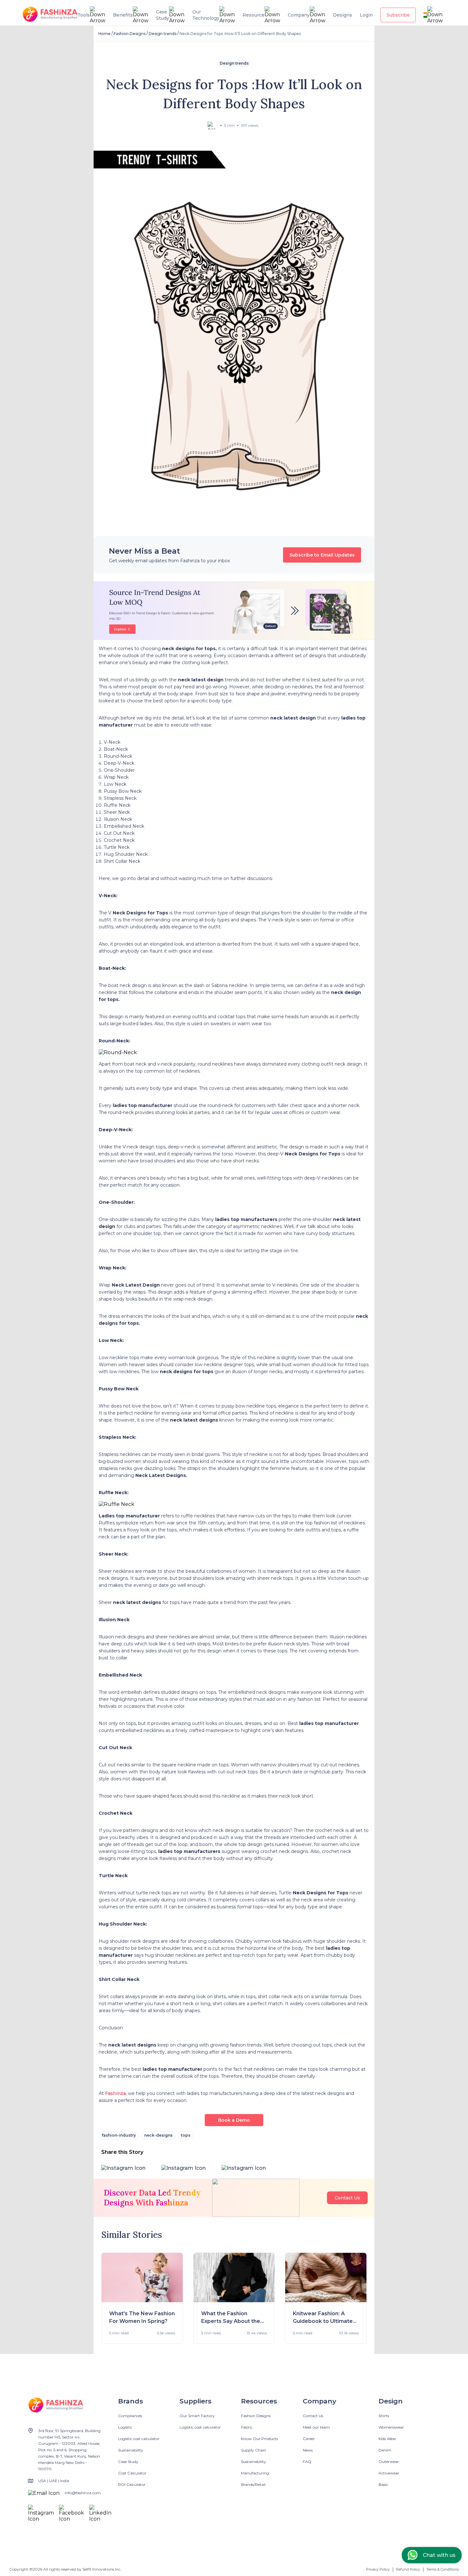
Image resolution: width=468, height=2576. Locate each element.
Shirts (384, 2416)
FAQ (307, 2462)
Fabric (247, 2427)
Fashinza (115, 2093)
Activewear (389, 2473)
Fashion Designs (130, 34)
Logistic (125, 2427)
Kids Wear (387, 2439)
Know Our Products (259, 2439)
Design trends (163, 34)
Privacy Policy (378, 2569)
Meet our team (316, 2427)
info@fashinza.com (83, 2493)
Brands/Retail (253, 2484)
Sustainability (131, 2450)
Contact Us (347, 2198)
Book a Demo (234, 2120)
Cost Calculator (132, 2473)
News (308, 2450)
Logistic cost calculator (139, 2439)
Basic (383, 2484)
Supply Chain (254, 2450)
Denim (385, 2450)
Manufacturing (255, 2473)
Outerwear (389, 2462)
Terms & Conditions (443, 2569)
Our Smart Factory (197, 2416)
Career (309, 2439)
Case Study (128, 2462)
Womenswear (391, 2427)
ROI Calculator (132, 2484)
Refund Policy (408, 2569)
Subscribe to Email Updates (322, 555)
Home (104, 34)
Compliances (130, 2416)
